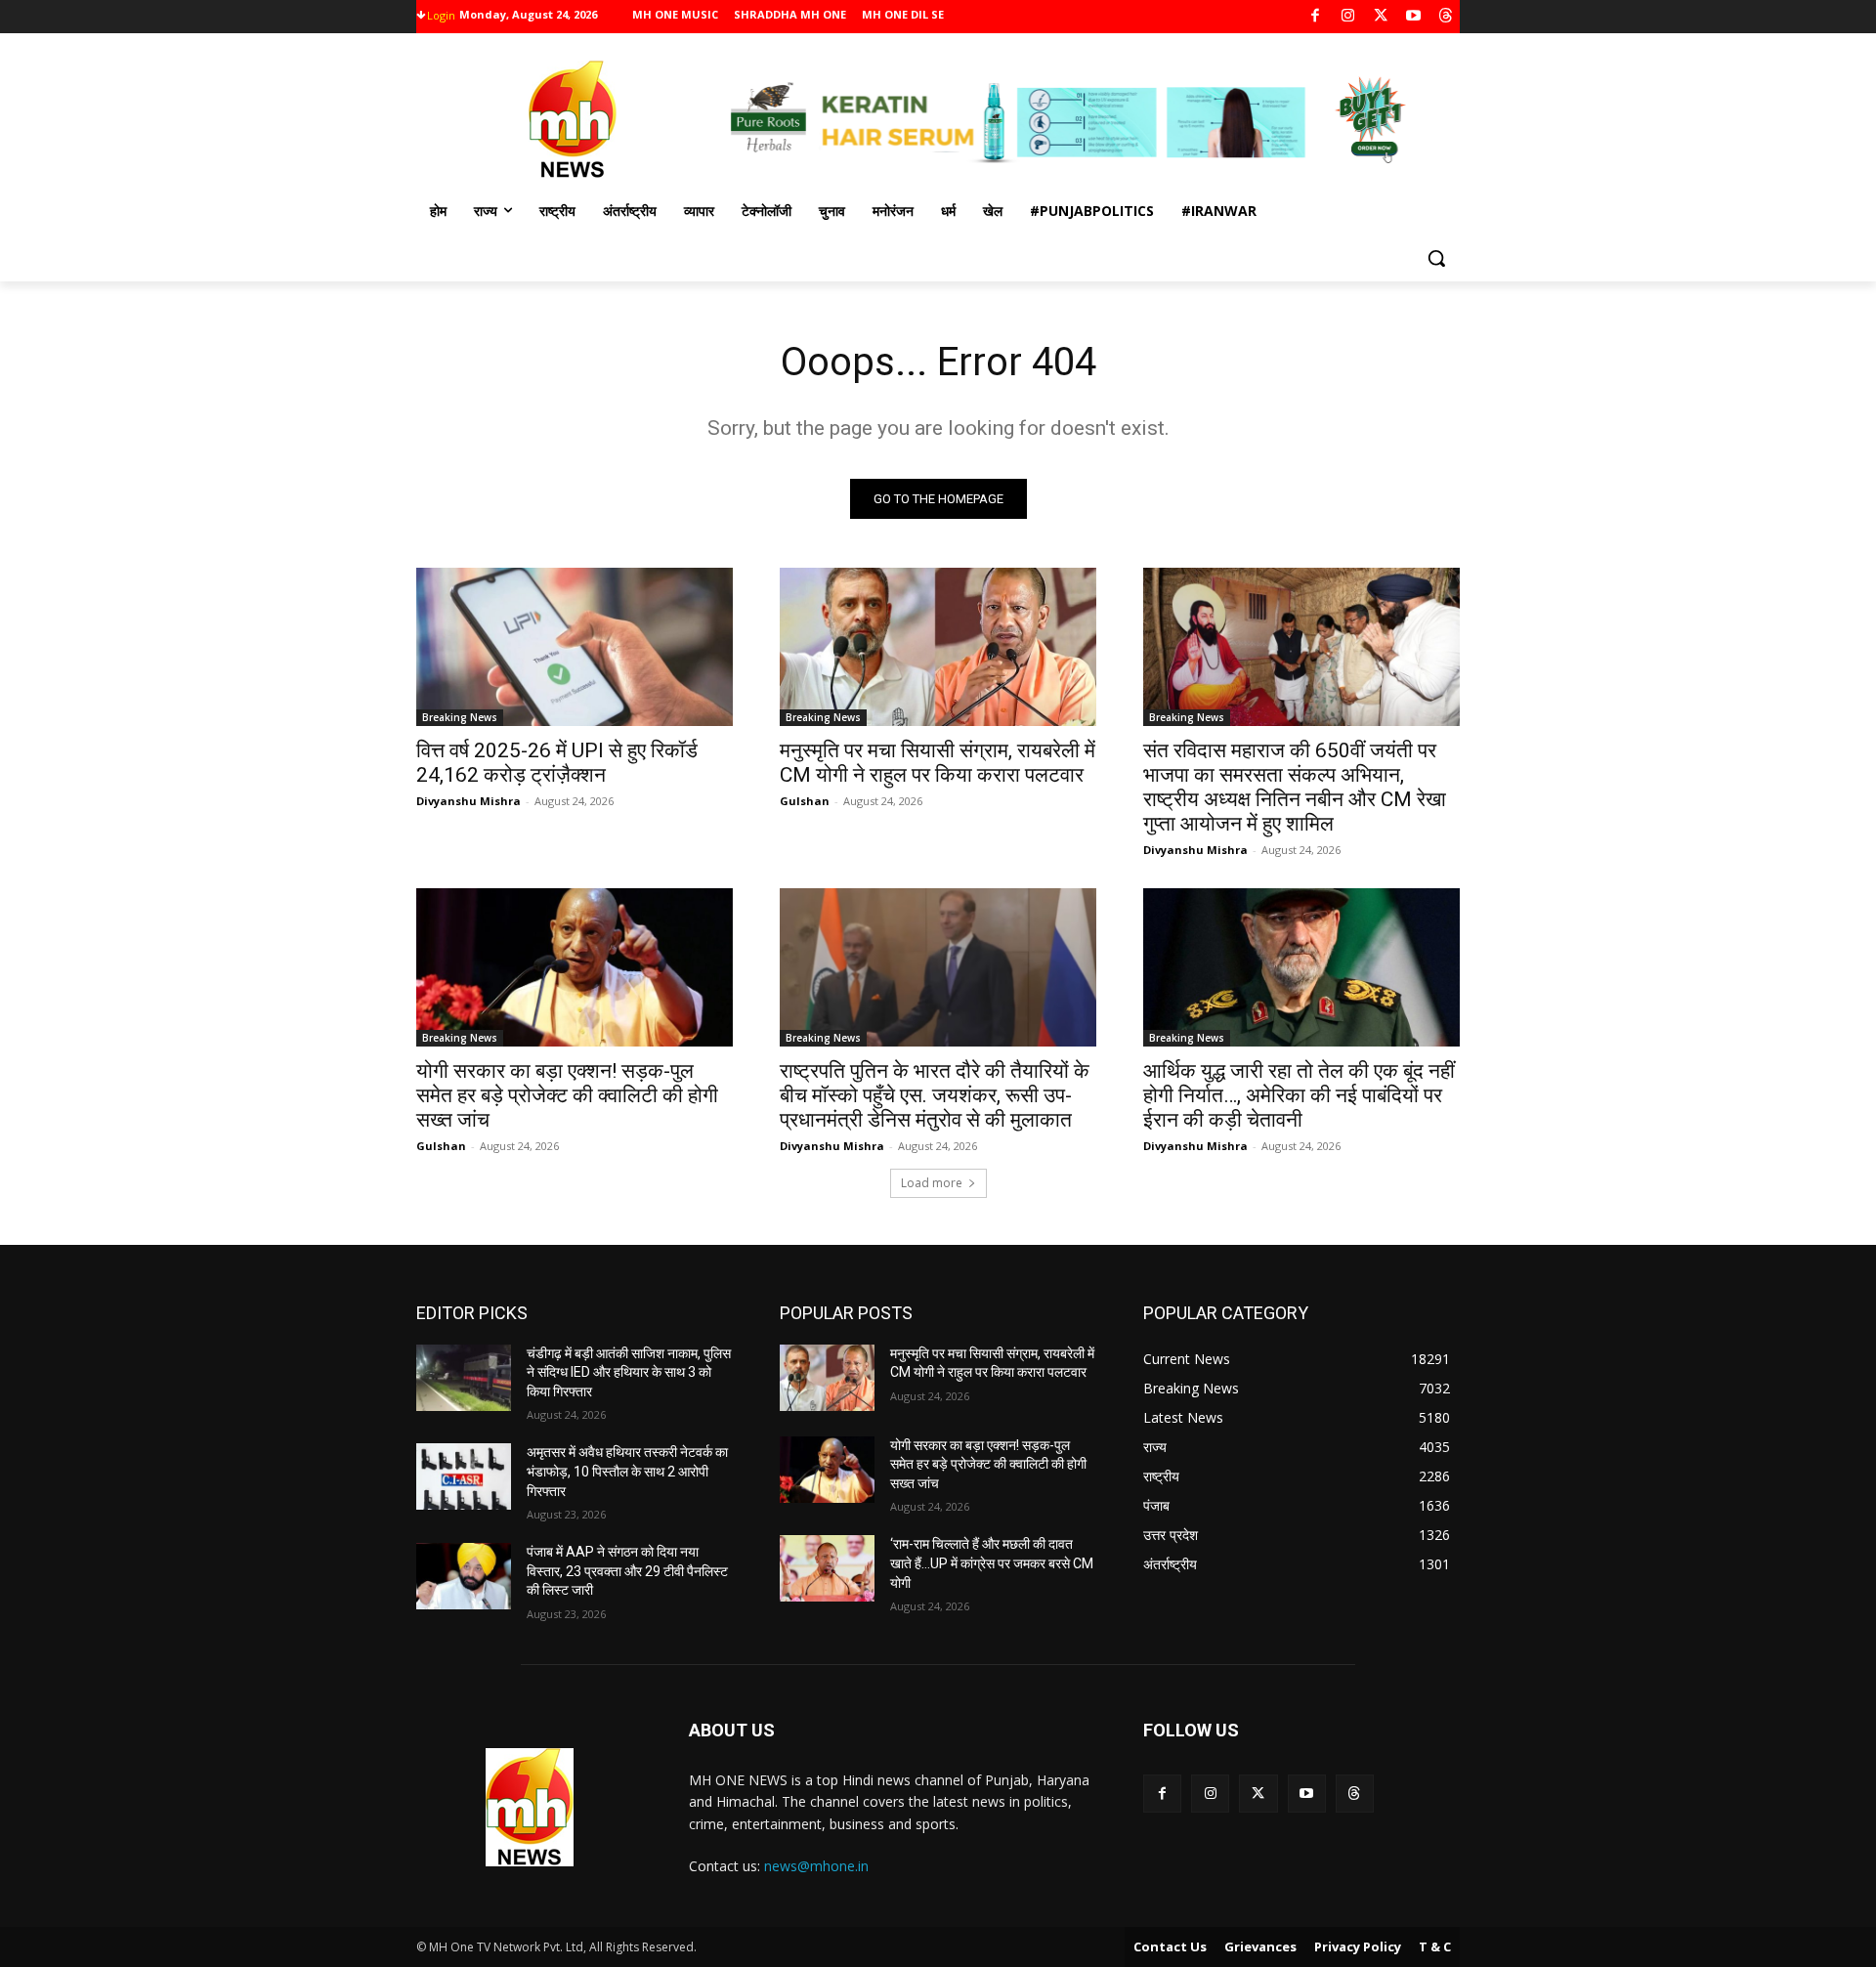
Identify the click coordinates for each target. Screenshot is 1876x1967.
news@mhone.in (816, 1866)
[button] (1436, 258)
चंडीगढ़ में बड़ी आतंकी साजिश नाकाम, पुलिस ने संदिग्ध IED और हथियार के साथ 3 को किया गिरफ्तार (629, 1372)
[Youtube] (1413, 17)
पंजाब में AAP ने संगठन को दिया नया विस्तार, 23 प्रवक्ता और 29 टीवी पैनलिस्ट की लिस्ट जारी (627, 1571)
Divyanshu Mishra (469, 801)
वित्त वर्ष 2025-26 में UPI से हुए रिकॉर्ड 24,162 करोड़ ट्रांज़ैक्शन (557, 763)
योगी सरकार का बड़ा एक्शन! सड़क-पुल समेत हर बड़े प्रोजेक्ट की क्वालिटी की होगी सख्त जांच (567, 1095)
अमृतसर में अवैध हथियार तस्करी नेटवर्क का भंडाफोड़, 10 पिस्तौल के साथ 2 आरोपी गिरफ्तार (627, 1471)
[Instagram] (1348, 17)
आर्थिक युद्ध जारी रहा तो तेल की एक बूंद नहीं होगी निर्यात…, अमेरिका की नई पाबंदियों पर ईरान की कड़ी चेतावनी (1299, 1095)
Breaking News (460, 717)
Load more (932, 1183)
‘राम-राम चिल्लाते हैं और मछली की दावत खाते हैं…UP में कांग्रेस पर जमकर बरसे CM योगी (992, 1563)
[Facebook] (1316, 17)
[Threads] (1447, 17)
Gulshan (805, 801)
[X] (1381, 17)
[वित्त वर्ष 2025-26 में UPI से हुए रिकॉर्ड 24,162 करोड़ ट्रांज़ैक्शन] (575, 647)
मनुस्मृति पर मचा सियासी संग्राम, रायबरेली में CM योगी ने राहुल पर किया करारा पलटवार (938, 763)
